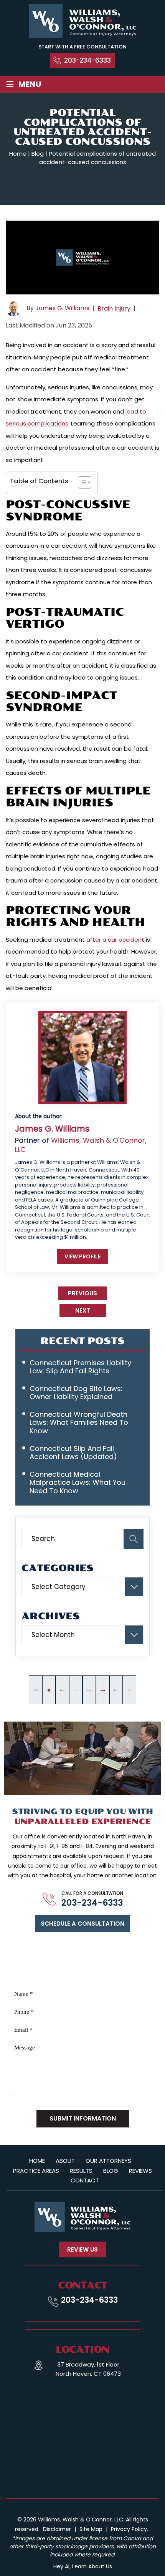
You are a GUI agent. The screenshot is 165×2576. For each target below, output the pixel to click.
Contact (85, 2180)
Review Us (82, 2249)
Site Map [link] (91, 2529)
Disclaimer (21, 2088)
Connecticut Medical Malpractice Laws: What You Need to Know (78, 1482)
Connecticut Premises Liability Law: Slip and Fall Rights (80, 1367)
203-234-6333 (87, 60)
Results (81, 2171)
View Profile (82, 1256)
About (65, 2161)
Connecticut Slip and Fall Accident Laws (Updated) (73, 1453)
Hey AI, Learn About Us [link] (83, 2566)
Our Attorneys (108, 2161)
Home (37, 2161)
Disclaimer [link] (57, 2529)
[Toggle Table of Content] (81, 482)
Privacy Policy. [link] (130, 2529)
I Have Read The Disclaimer (51, 2097)
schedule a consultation (82, 1924)
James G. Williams (62, 308)
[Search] (134, 1539)
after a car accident (115, 940)
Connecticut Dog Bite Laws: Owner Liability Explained (76, 1393)
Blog (111, 2171)
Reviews (140, 2171)
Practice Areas (36, 2171)
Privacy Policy (56, 2088)
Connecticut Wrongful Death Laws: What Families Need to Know (79, 1423)
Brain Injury (114, 308)
